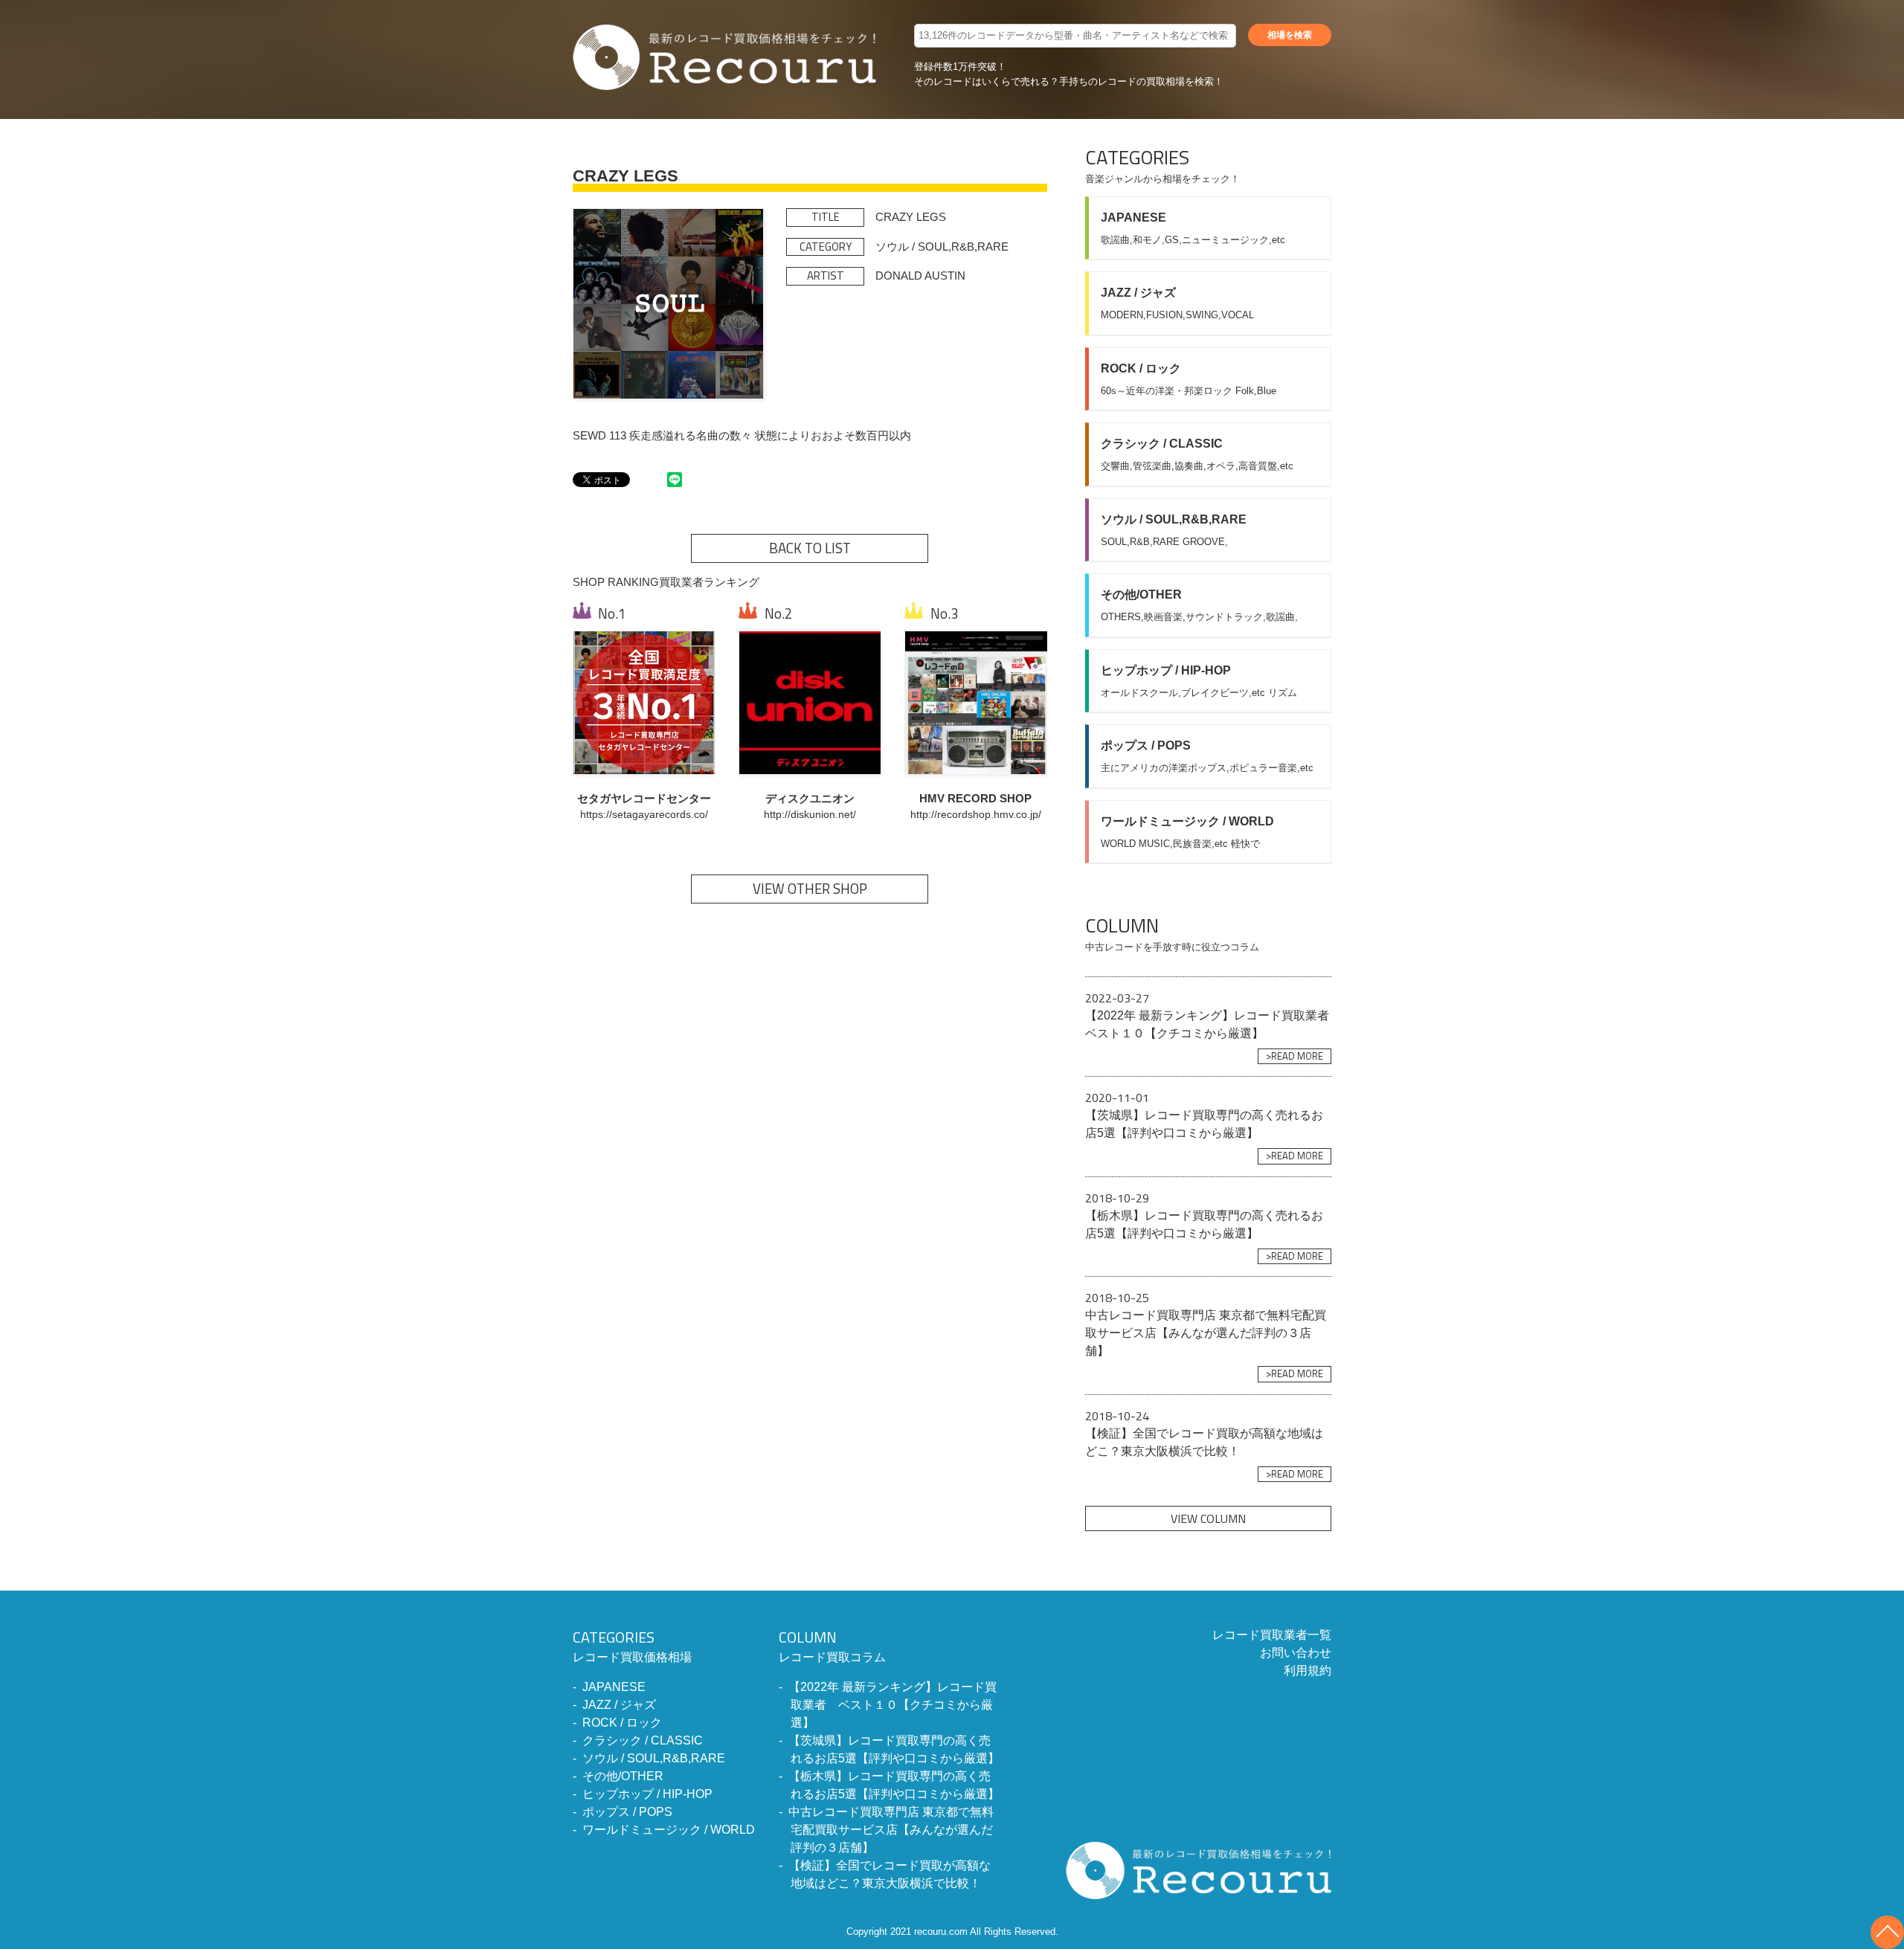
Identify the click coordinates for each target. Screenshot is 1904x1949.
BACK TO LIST (810, 548)
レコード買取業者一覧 (1272, 1635)
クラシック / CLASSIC (643, 1740)
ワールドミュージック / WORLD (669, 1830)
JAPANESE (614, 1687)
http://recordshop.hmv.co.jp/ (976, 815)
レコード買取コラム (832, 1645)
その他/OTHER (623, 1776)
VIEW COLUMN (1208, 1518)
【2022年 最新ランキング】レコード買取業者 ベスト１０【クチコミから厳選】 (892, 1705)
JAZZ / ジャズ (619, 1705)
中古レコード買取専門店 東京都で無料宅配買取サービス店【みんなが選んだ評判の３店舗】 (891, 1830)
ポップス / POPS (627, 1812)
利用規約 (1308, 1671)
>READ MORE (1294, 1056)
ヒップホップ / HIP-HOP (647, 1794)
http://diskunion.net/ (810, 815)
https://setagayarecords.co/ (644, 815)
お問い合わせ (1296, 1653)
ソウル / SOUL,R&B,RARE (654, 1758)
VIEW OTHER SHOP (810, 889)
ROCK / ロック (622, 1723)
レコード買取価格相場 (632, 1645)
